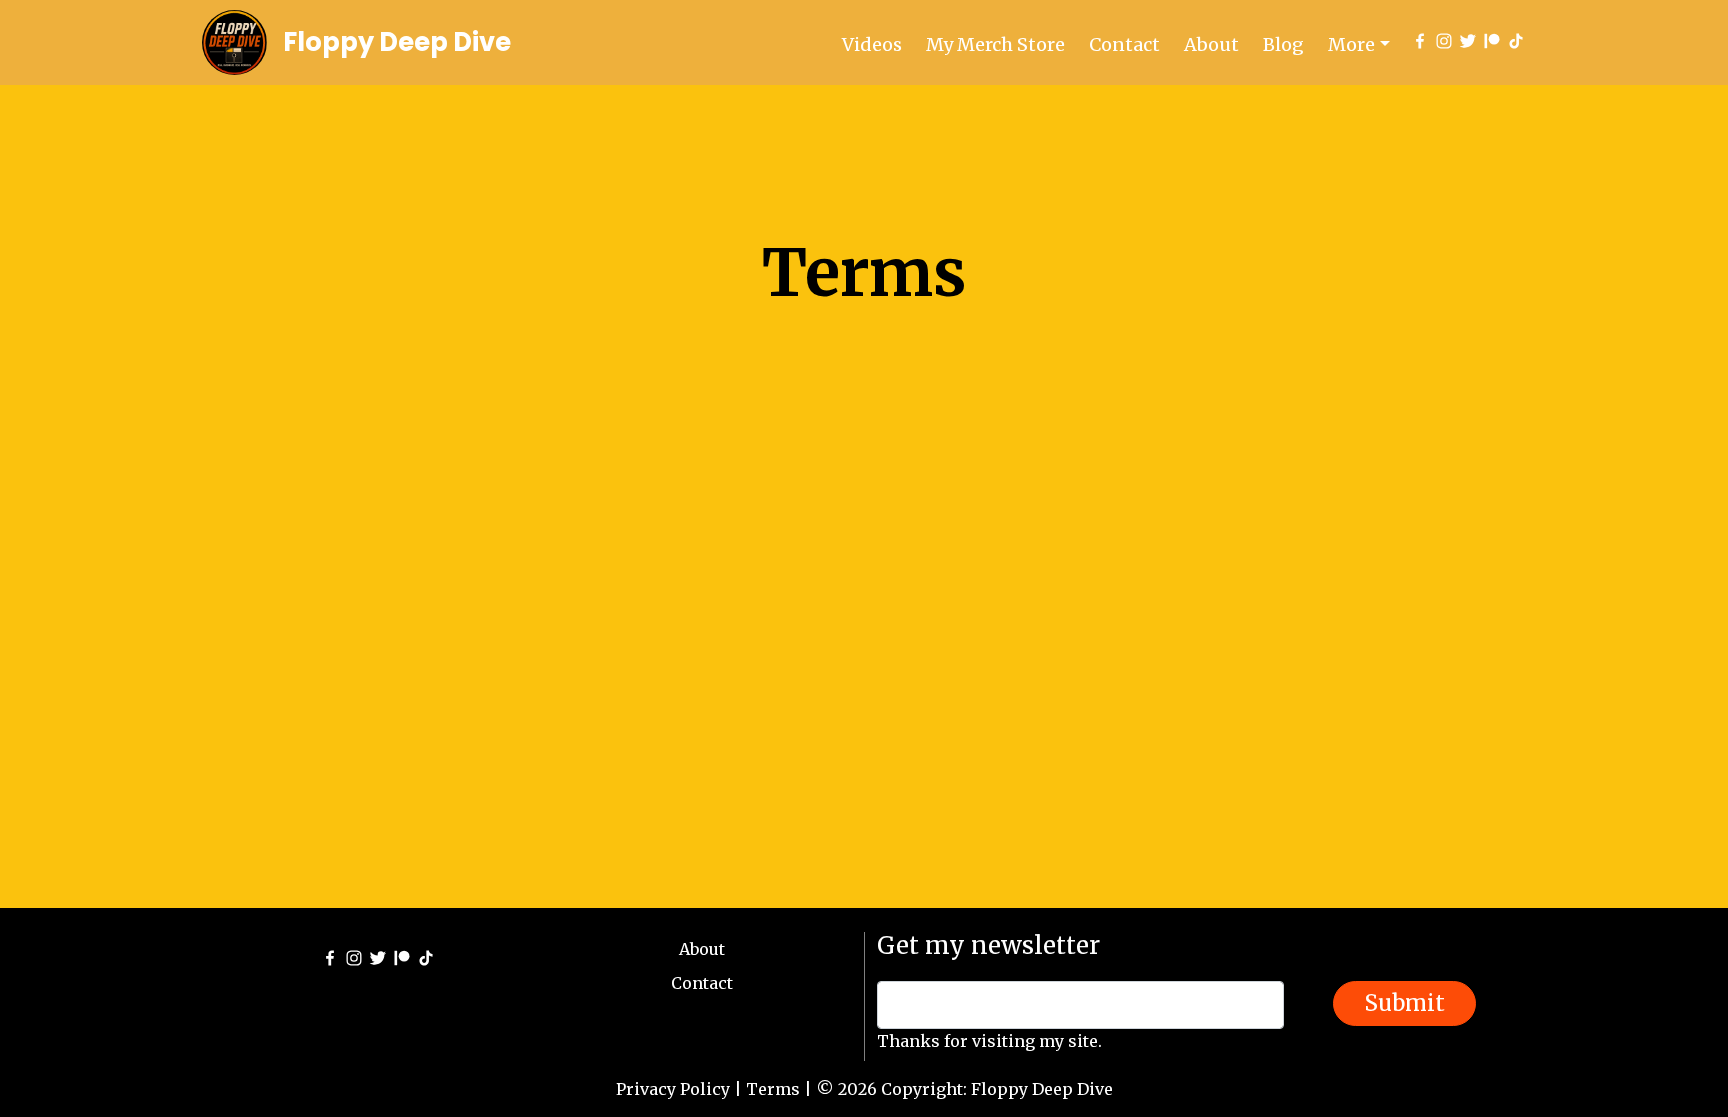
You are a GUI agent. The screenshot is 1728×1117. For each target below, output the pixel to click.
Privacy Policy (673, 1089)
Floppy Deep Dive (397, 42)
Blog (1283, 44)
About (1211, 44)
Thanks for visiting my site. (989, 1041)
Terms (773, 1089)
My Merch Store (995, 44)
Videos (872, 44)
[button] (1359, 44)
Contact (1124, 44)
